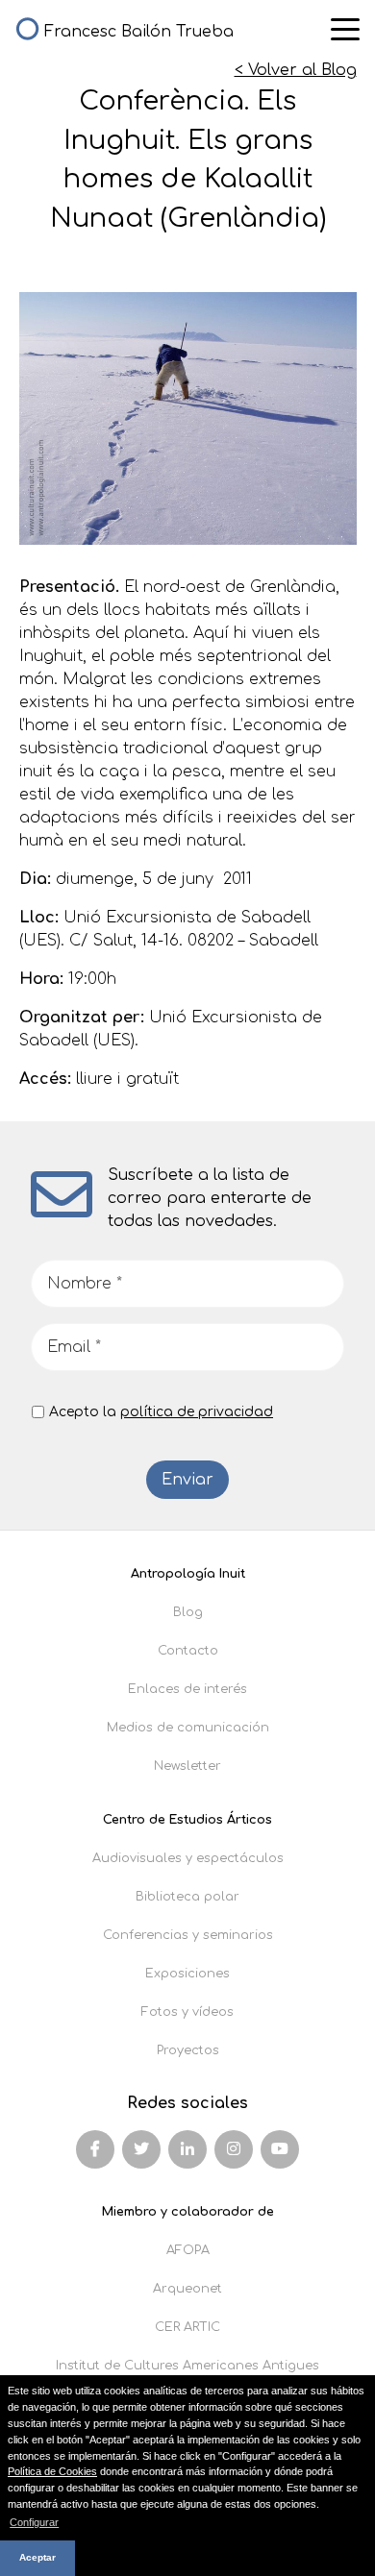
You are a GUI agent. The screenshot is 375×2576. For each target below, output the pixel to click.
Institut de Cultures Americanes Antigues (187, 2366)
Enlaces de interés (187, 1689)
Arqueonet (187, 2289)
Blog (188, 1612)
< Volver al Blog (296, 70)
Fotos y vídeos (187, 2012)
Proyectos (188, 2050)
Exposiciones (187, 1974)
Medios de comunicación (188, 1728)
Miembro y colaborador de (188, 2212)
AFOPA (188, 2250)
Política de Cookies (52, 2471)
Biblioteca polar (187, 1897)
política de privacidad (197, 1412)
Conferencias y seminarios (188, 1935)
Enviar (187, 1480)
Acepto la (161, 1412)
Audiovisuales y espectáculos (188, 1858)
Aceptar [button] (37, 2557)
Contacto (188, 1651)
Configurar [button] (34, 2522)
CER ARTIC (187, 2327)
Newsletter (187, 1766)
